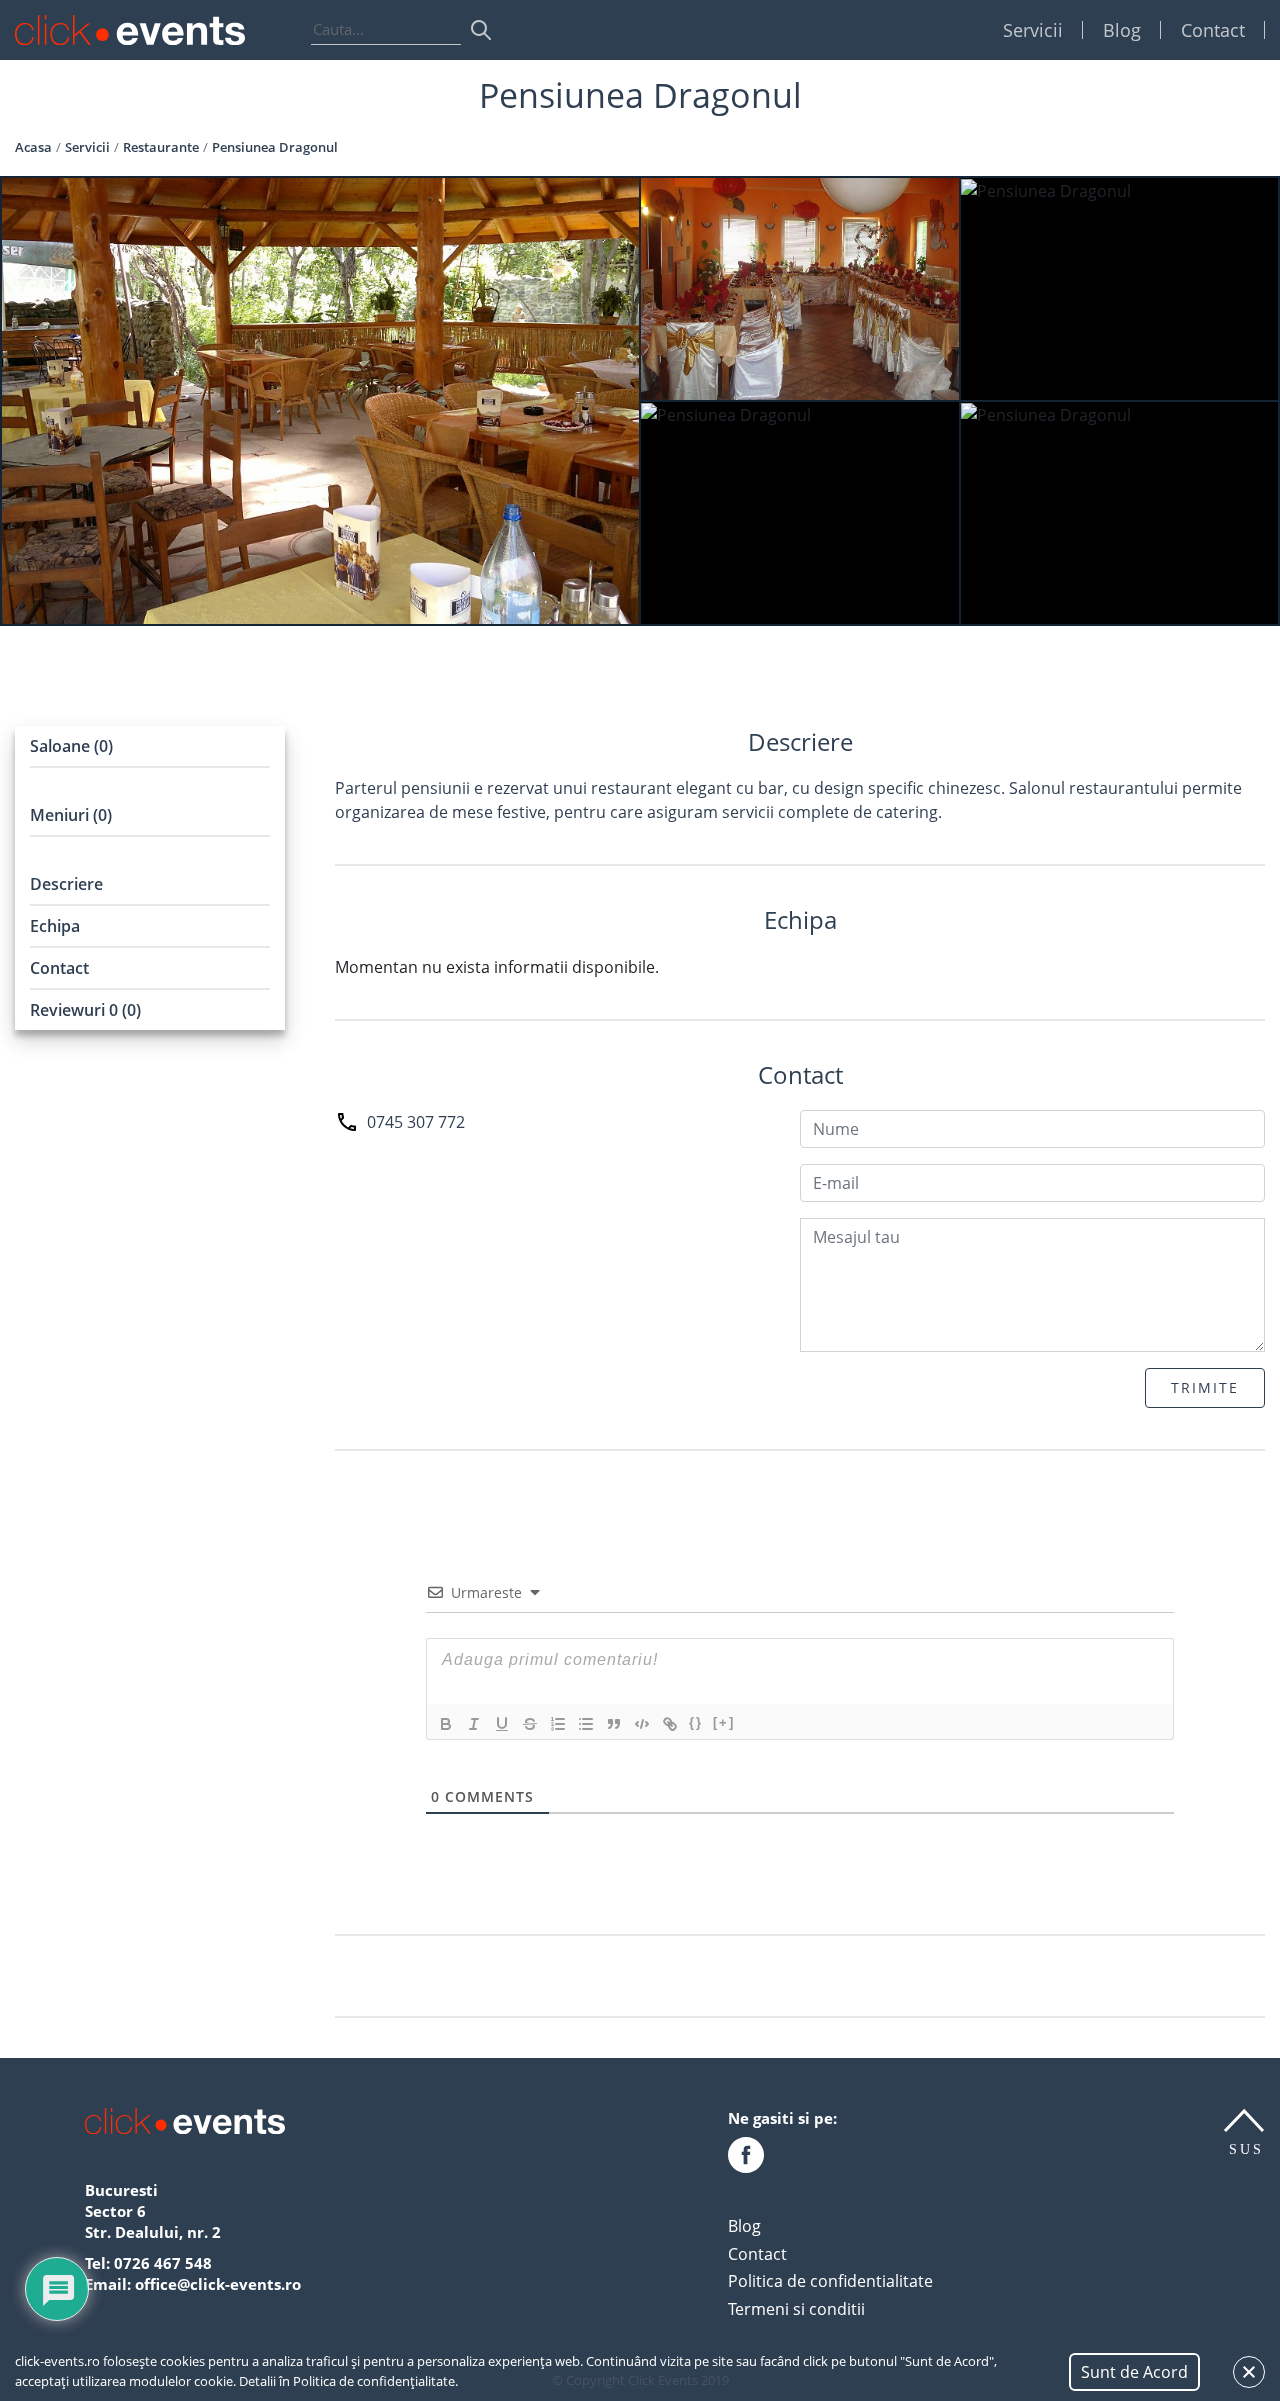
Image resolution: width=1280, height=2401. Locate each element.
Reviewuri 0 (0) (85, 1010)
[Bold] (446, 1724)
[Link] (670, 1724)
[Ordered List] (558, 1724)
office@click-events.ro (218, 2284)
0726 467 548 (163, 2263)
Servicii (1033, 30)
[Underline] (502, 1724)
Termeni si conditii (796, 2309)
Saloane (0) (71, 746)
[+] (724, 1722)
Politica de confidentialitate (830, 2281)
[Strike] (530, 1724)
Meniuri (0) (71, 815)
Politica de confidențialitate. (375, 2381)
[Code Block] (642, 1724)
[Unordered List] (586, 1724)
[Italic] (474, 1724)
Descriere (66, 884)
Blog (1122, 30)
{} (696, 1722)
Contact (1213, 30)
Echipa (55, 926)
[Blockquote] (614, 1724)
